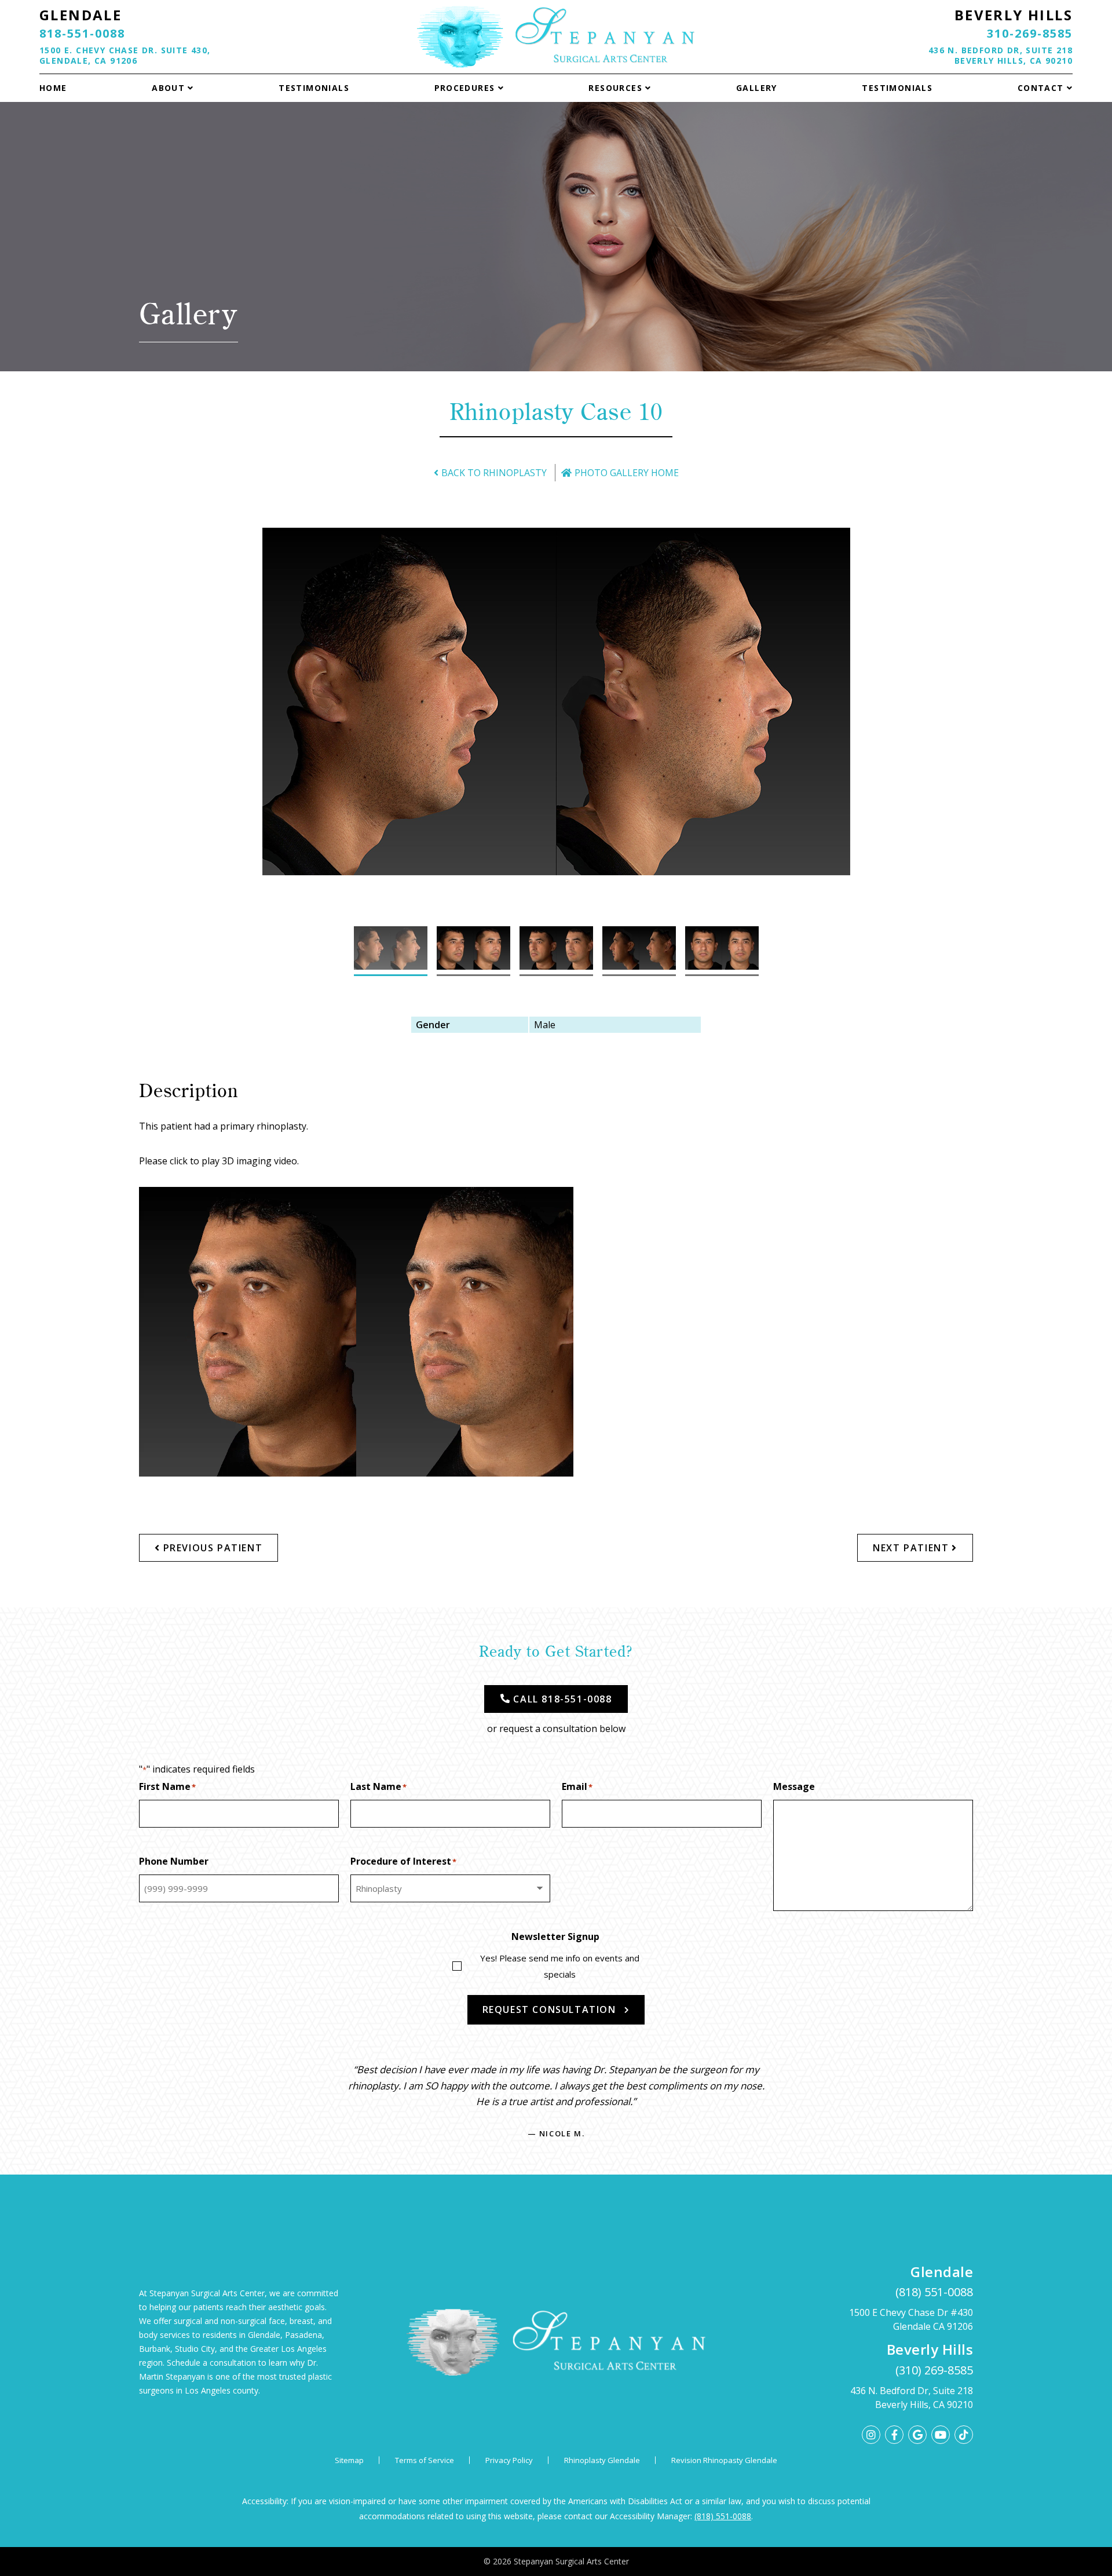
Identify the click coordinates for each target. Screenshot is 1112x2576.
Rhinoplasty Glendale (602, 2460)
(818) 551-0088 (934, 2292)
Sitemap (349, 2460)
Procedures (465, 88)
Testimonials (314, 88)
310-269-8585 (1030, 33)
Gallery (757, 88)
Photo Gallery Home (627, 473)
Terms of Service (425, 2460)
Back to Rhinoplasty (494, 473)
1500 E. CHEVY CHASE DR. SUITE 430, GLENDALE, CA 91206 (125, 55)
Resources (615, 88)
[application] (356, 1332)
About (168, 88)
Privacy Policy (509, 2460)
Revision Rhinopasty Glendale (724, 2460)
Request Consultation (549, 2009)
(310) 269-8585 (934, 2370)
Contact (1041, 88)
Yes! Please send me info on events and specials (560, 1966)
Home (53, 88)
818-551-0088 (82, 33)
